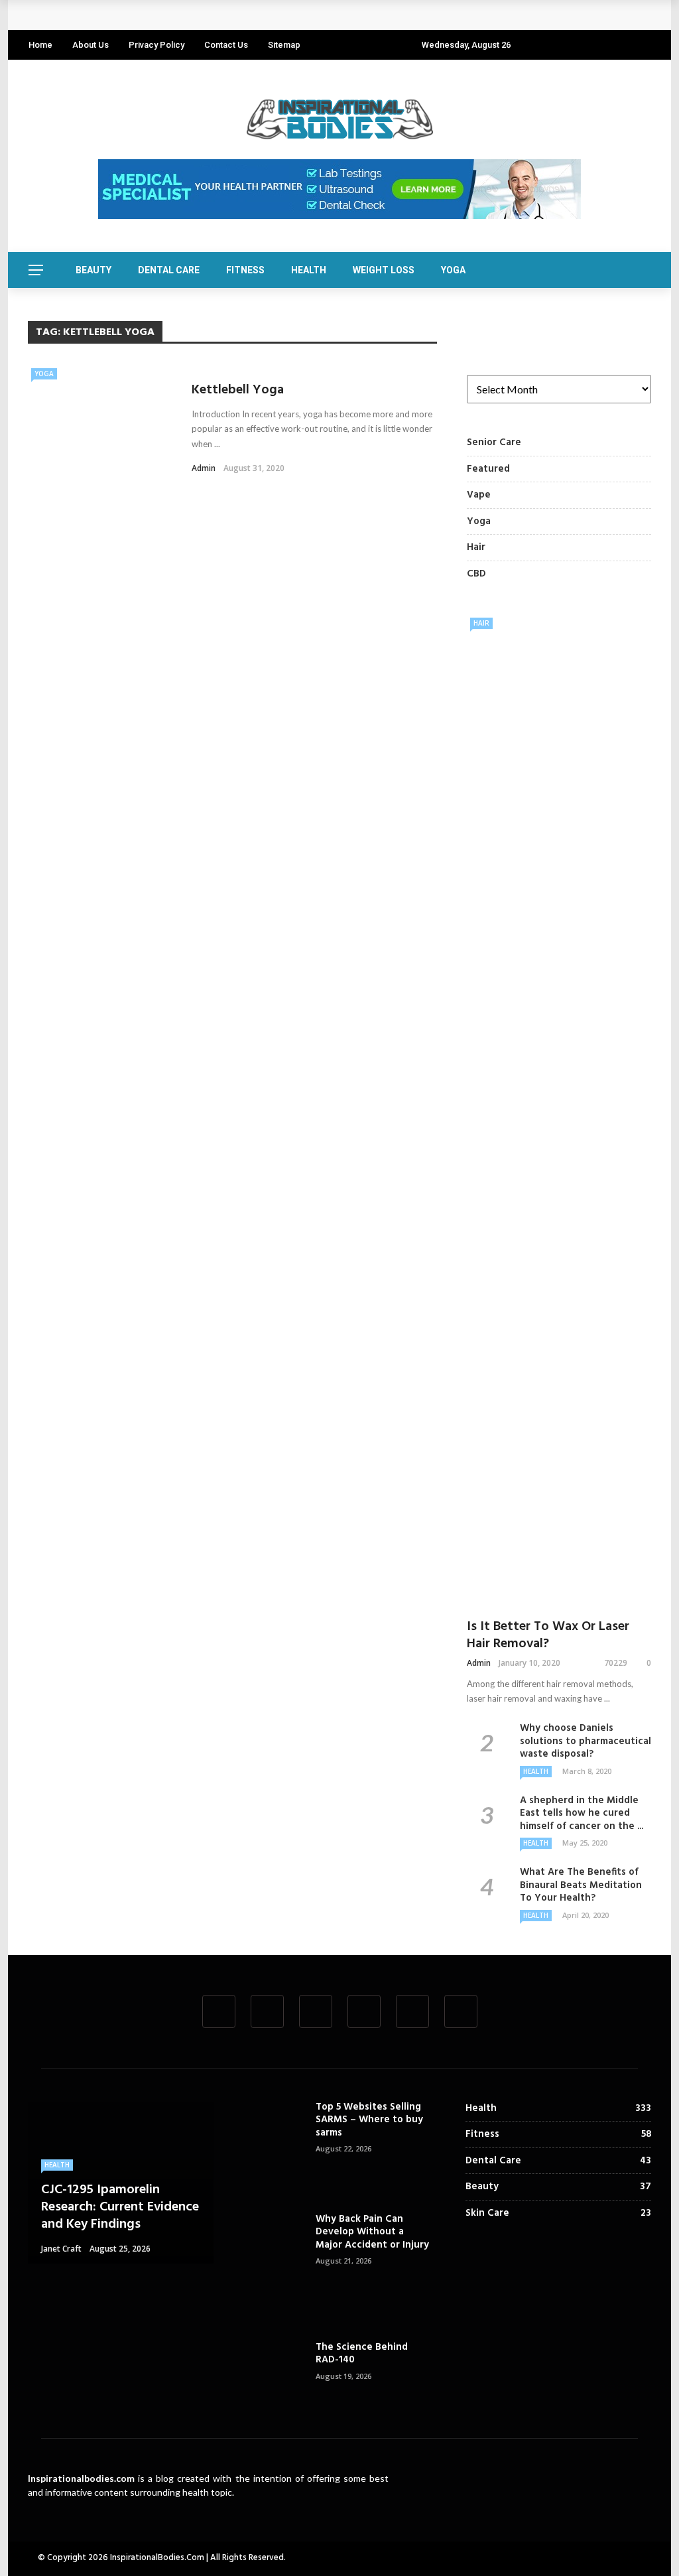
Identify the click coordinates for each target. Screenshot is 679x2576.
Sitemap (284, 45)
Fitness (245, 270)
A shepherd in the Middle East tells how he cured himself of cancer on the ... (582, 1813)
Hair (481, 623)
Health (309, 270)
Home (40, 45)
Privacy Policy (156, 45)
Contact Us (226, 45)
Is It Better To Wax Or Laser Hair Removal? (548, 1635)
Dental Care (169, 270)
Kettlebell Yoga (238, 390)
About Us (91, 45)
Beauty (93, 270)
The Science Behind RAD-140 (362, 2354)
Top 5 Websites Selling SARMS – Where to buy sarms (369, 2120)
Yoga (453, 270)
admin (204, 468)
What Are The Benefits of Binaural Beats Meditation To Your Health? (581, 1885)
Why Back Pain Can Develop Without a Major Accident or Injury (372, 2232)
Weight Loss (384, 270)
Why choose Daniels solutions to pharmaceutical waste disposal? (586, 1741)
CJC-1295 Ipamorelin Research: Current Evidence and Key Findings (194, 15)
